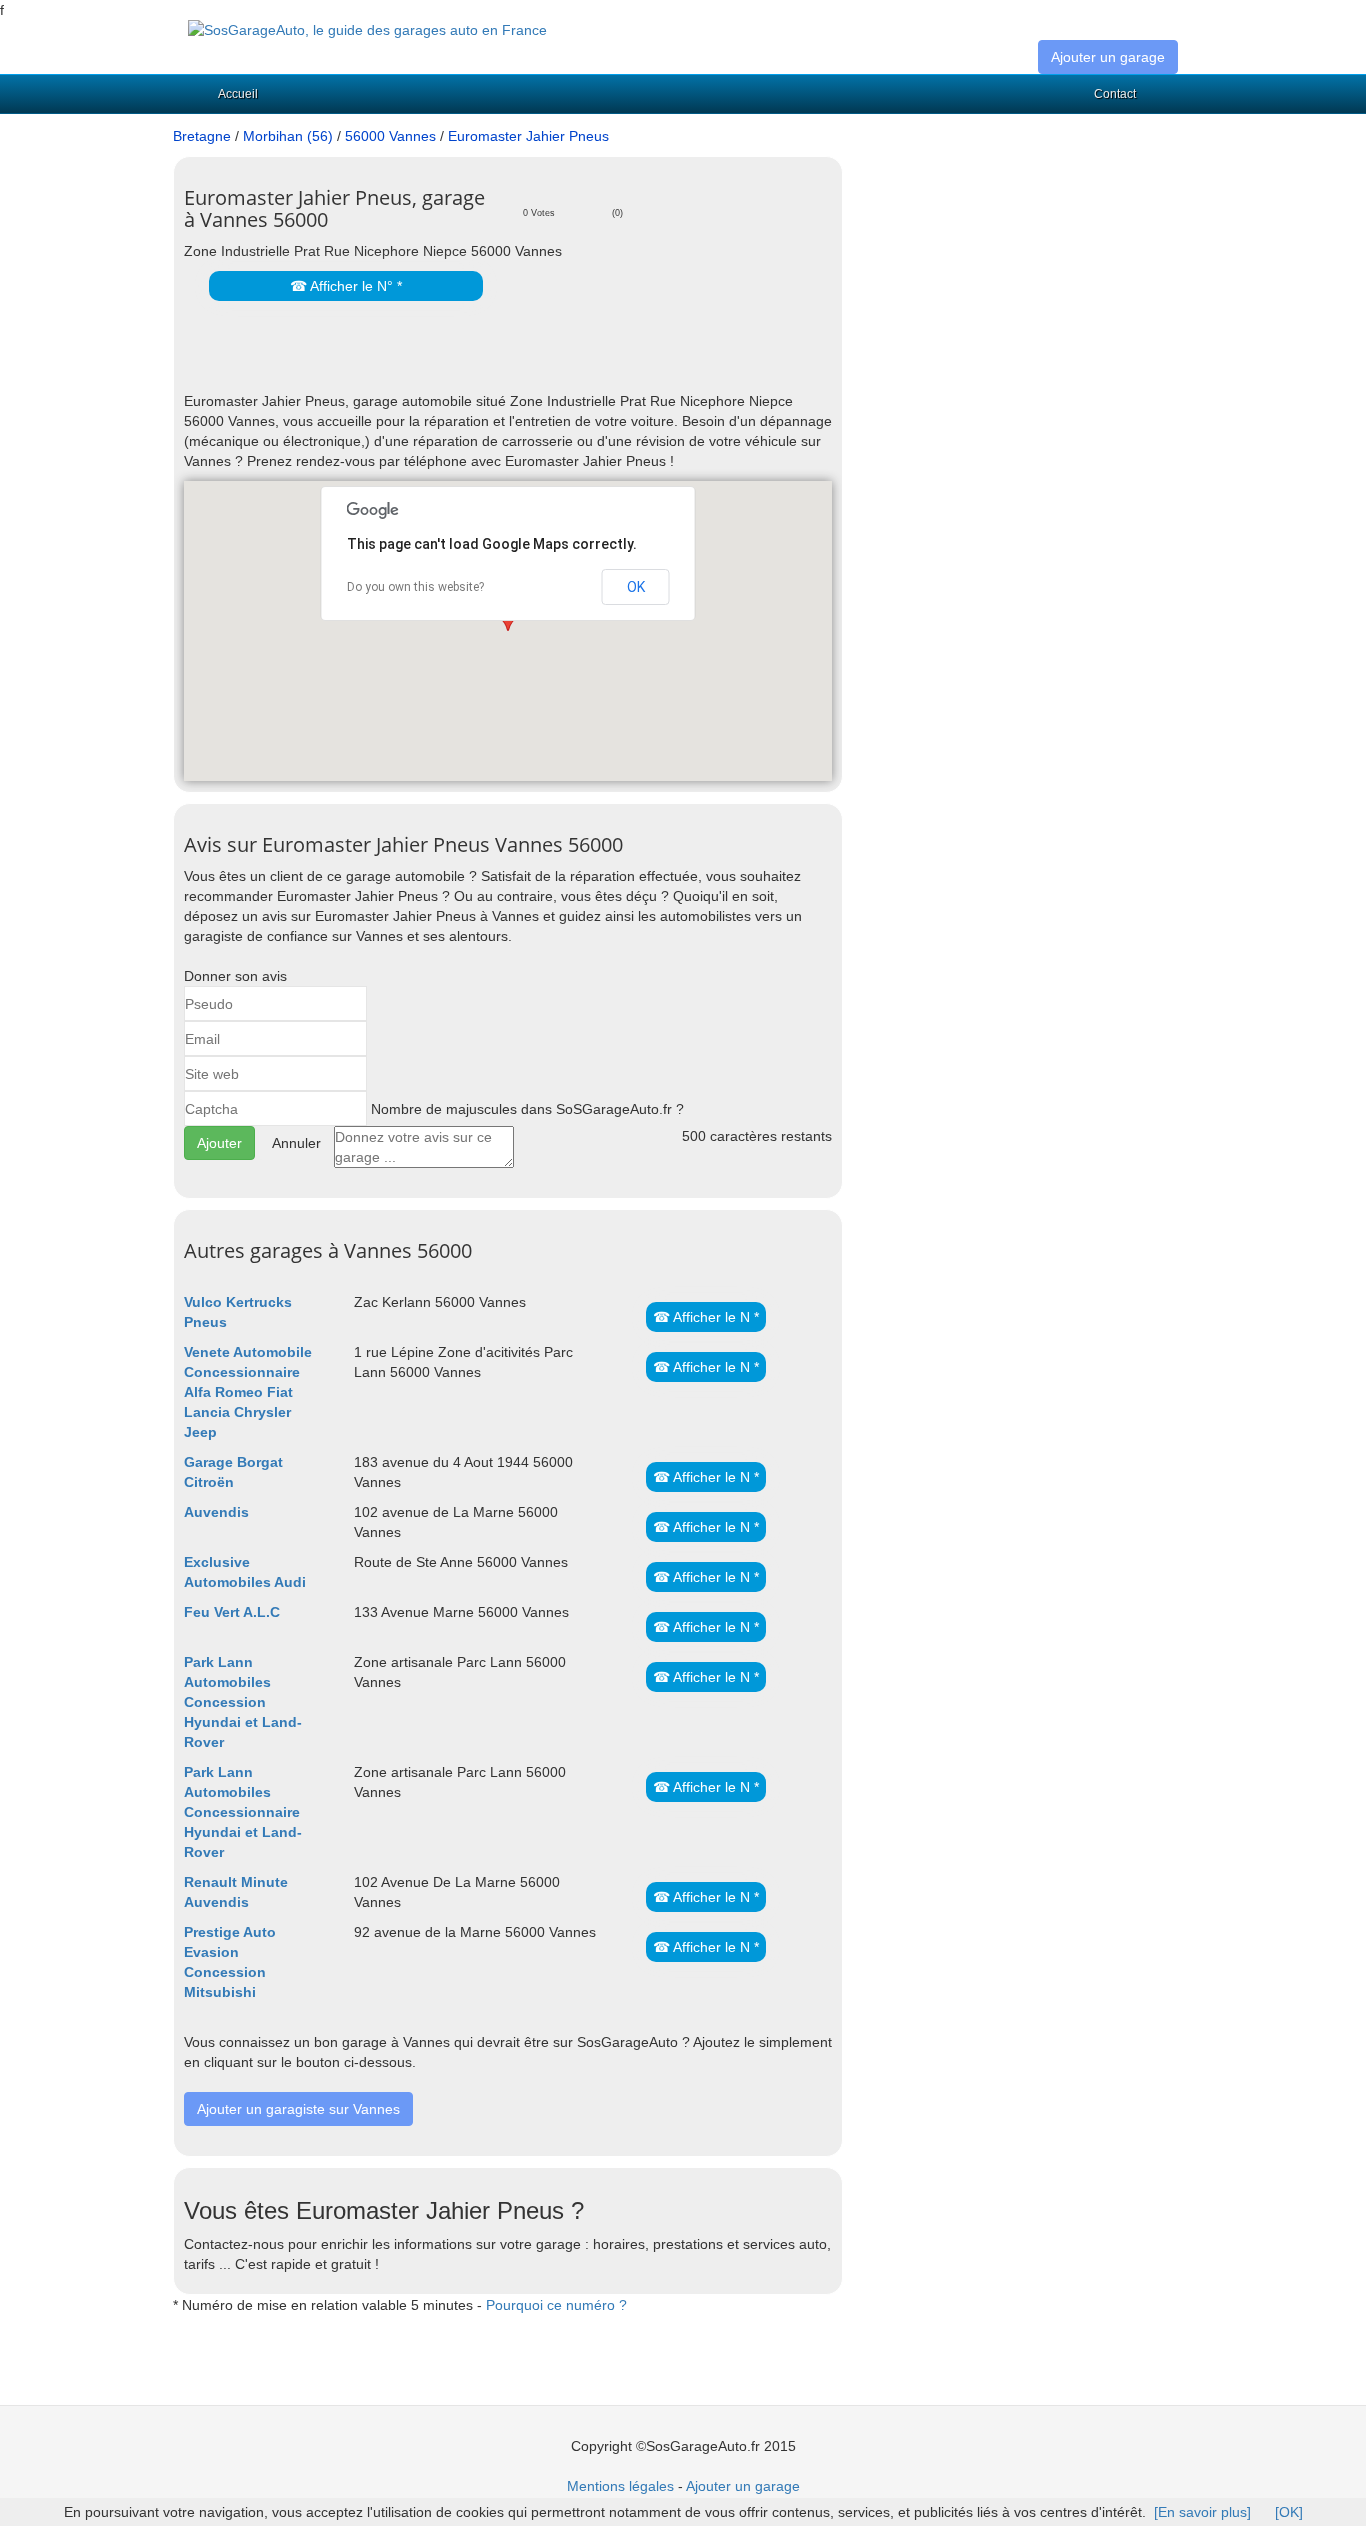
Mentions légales (620, 2486)
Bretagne (202, 136)
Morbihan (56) (288, 136)
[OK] (1289, 2512)
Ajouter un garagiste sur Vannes (298, 2109)
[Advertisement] (418, 361)
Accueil (238, 94)
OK (636, 587)
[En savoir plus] (1202, 2512)
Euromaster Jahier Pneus (528, 136)
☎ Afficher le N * (706, 1317)
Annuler (296, 1143)
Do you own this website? (415, 587)
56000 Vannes (390, 136)
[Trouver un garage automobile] (367, 29)
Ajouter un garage (1108, 57)
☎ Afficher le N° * (346, 286)
